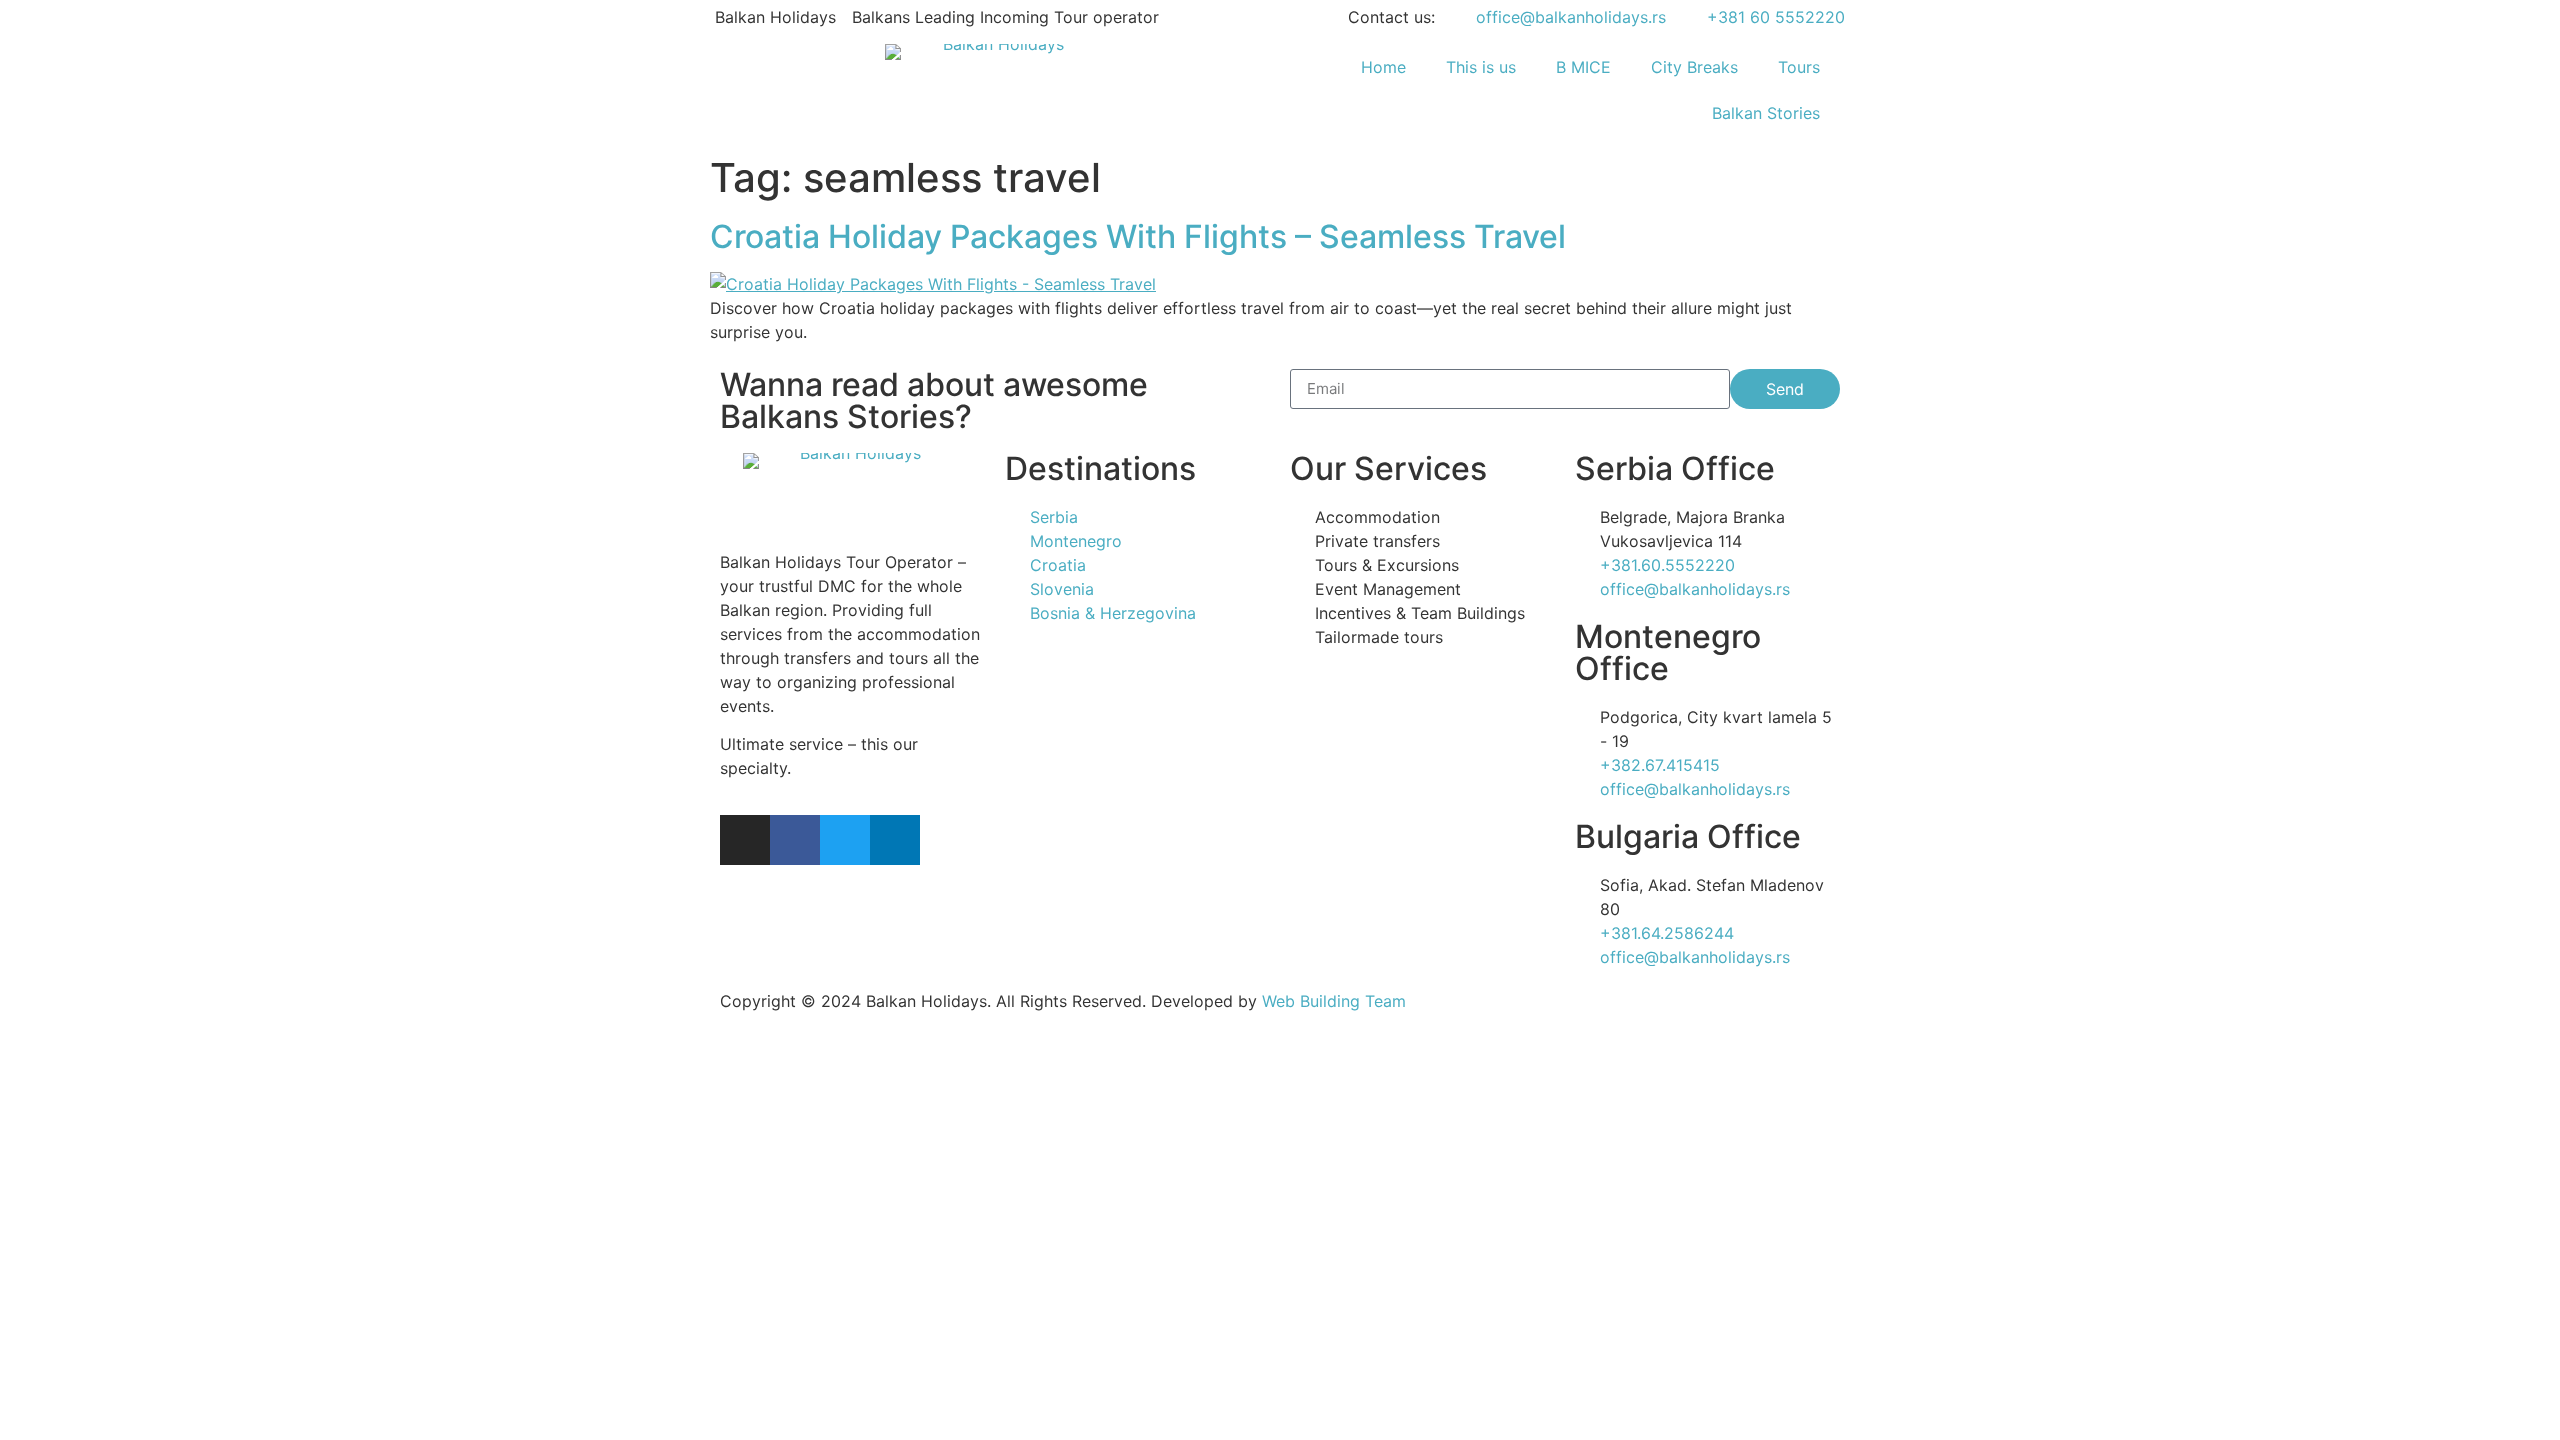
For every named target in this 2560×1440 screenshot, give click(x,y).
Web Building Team (1334, 1001)
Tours (1799, 67)
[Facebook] (795, 840)
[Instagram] (745, 840)
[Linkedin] (895, 840)
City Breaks (1694, 67)
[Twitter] (845, 840)
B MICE (1583, 67)
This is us (1481, 67)
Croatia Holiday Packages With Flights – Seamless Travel (1138, 236)
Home (1383, 67)
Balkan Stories (1766, 113)
